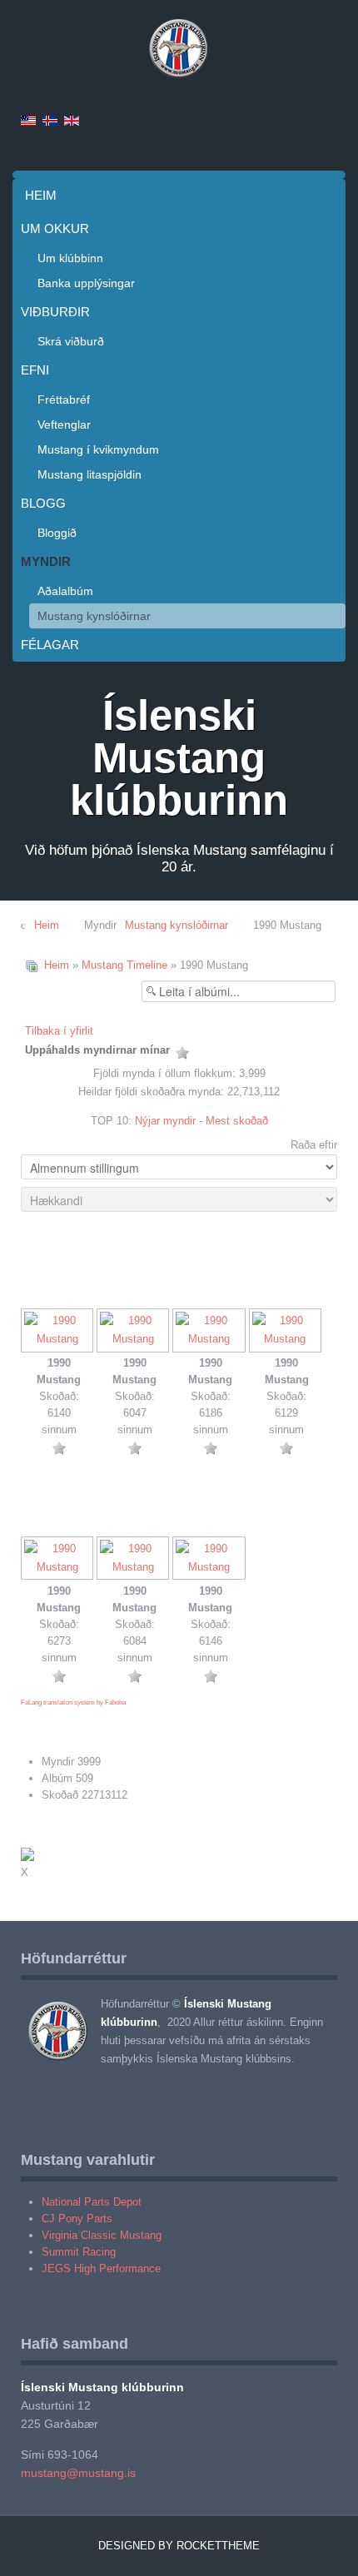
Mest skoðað (237, 1121)
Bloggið (57, 533)
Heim (41, 195)
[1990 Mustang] (59, 1332)
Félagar (50, 645)
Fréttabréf (64, 400)
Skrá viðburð (71, 341)
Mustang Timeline (124, 965)
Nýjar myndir (165, 1121)
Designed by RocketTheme (179, 2546)
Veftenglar (64, 424)
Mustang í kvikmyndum (98, 449)
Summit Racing (79, 2252)
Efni (35, 370)
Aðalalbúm (65, 591)
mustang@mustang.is (78, 2473)
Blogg (43, 503)
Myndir (46, 561)
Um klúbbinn (70, 258)
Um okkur (55, 228)
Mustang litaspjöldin (89, 474)
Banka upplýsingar (86, 283)
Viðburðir (55, 312)
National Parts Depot (92, 2202)
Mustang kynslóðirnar (94, 616)
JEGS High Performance (101, 2268)
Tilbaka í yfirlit (59, 1031)
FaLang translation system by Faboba (73, 1702)
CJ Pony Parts (77, 2219)
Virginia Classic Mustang (102, 2235)
